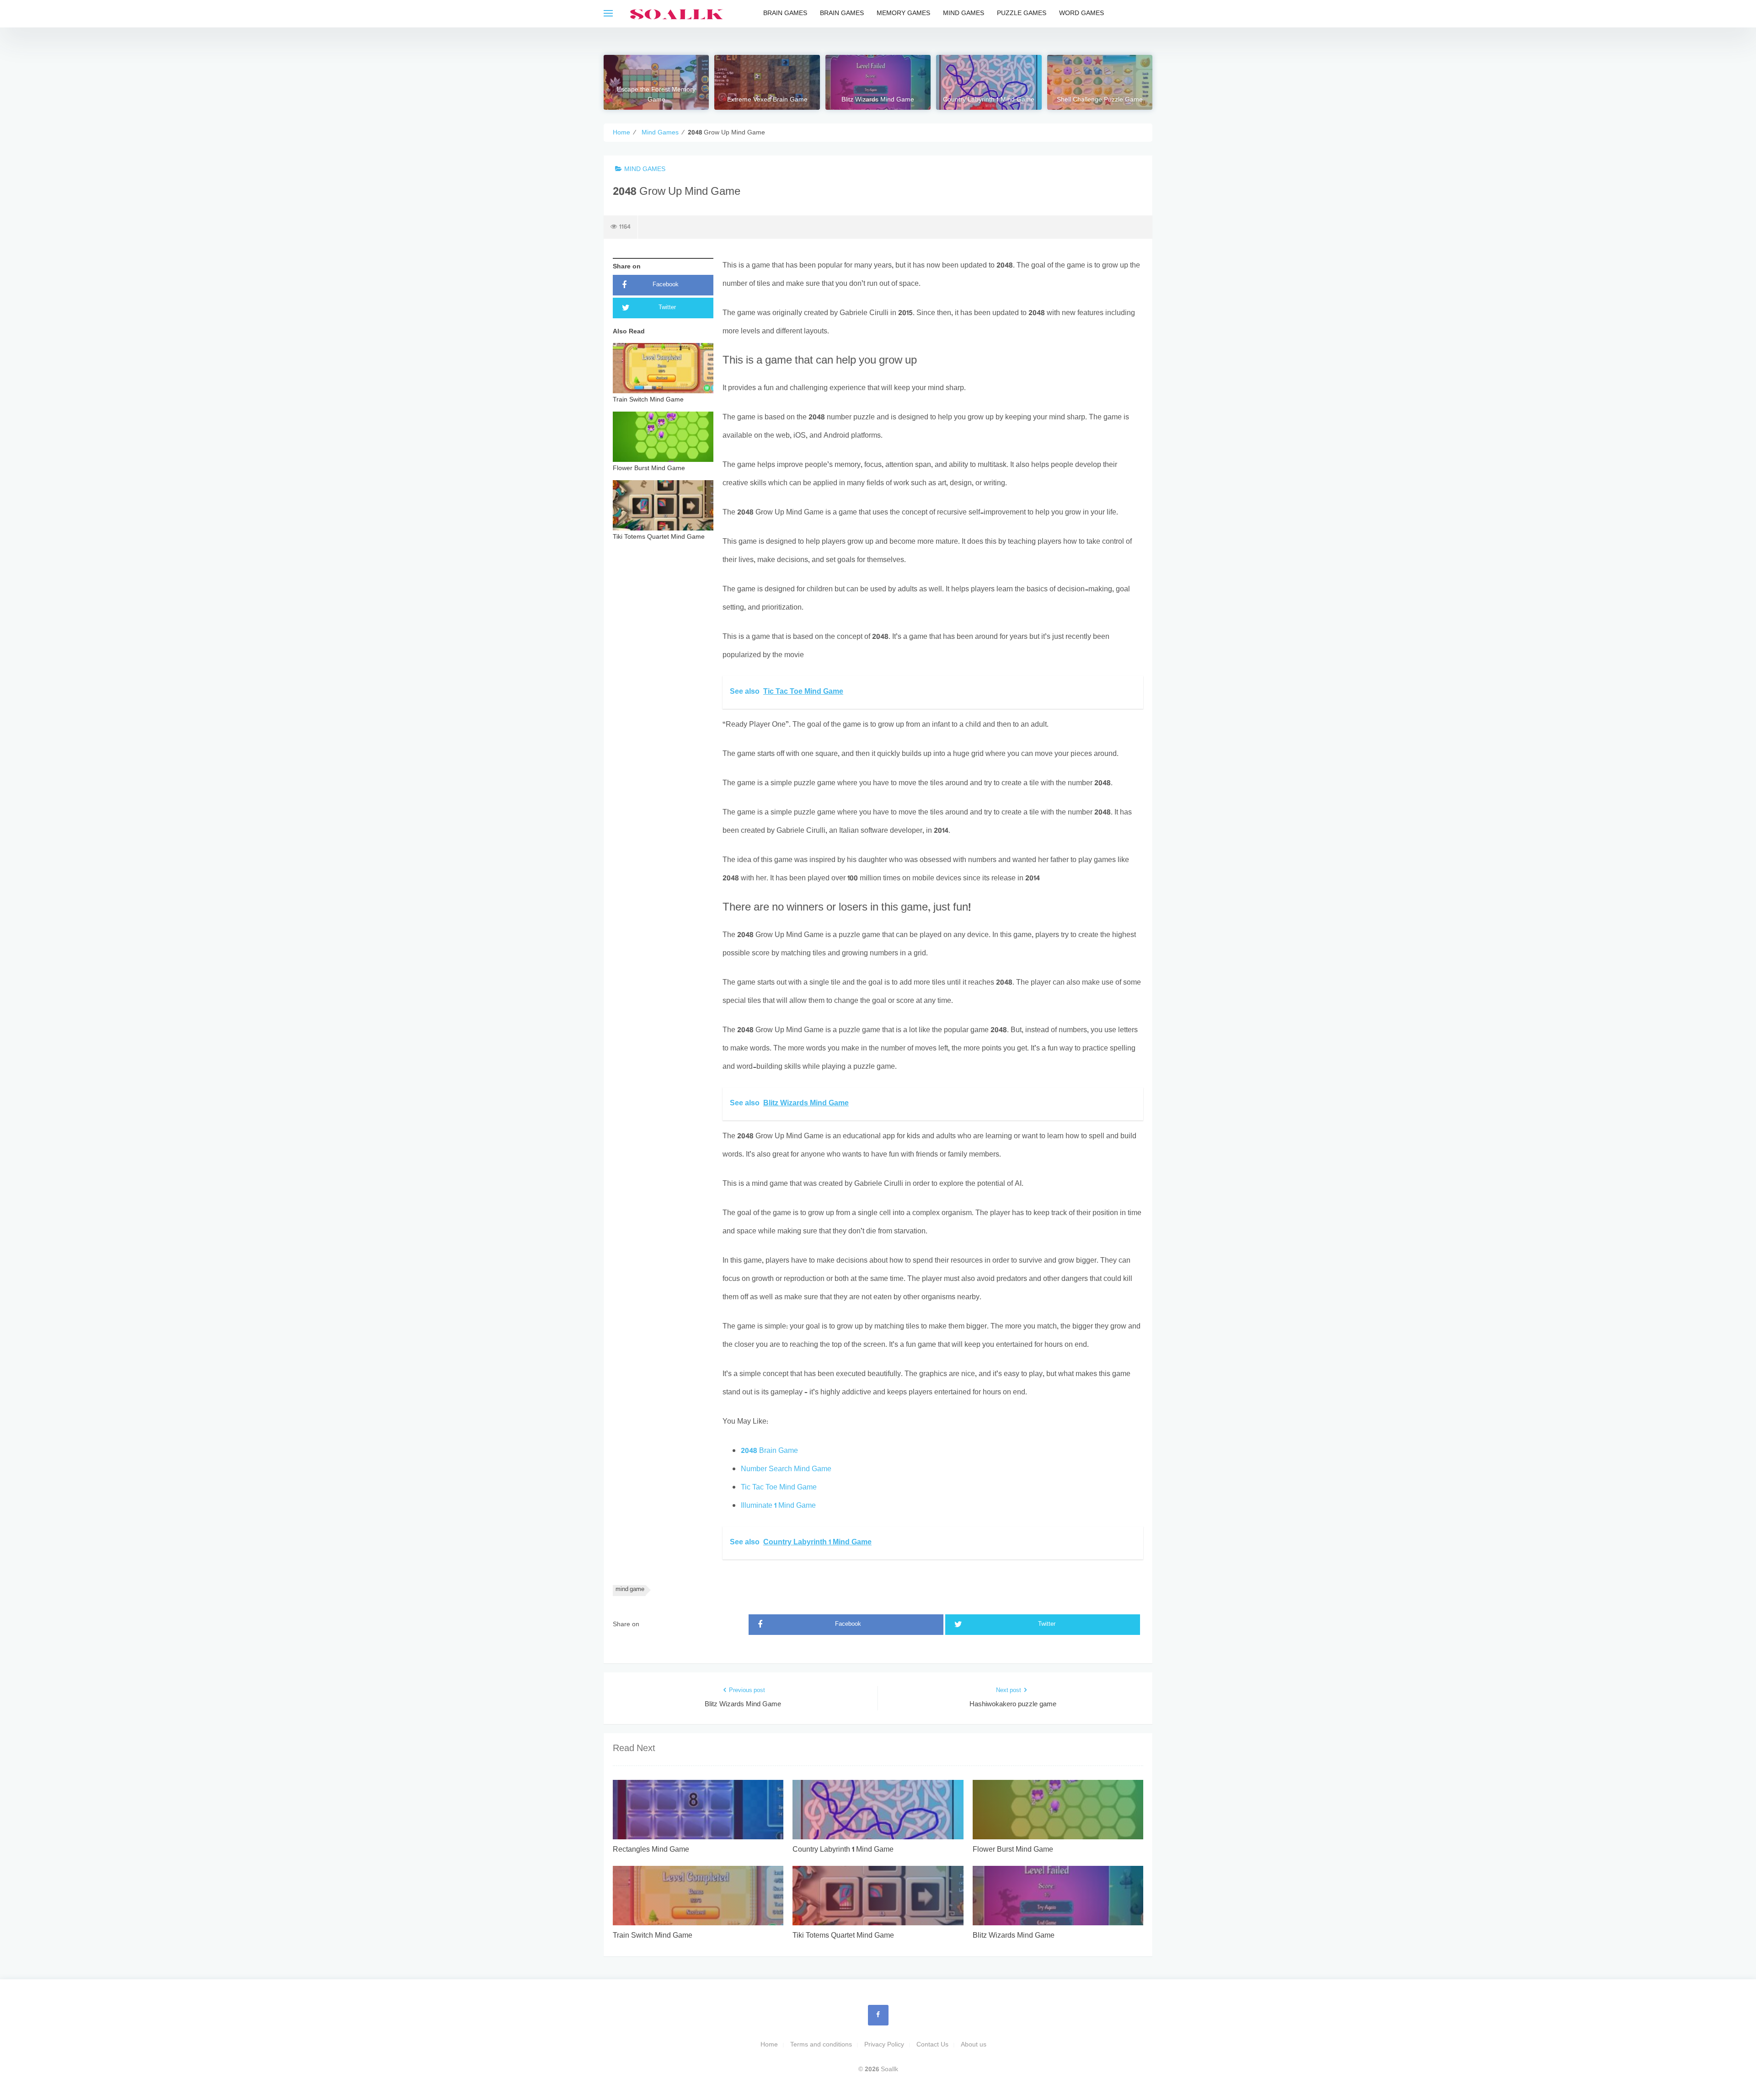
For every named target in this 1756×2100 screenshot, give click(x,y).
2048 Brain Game (769, 1451)
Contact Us (932, 2045)
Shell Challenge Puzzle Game (1100, 100)
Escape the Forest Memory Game (656, 95)
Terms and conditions (821, 2045)
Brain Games (785, 13)
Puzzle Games (1022, 13)
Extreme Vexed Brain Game (767, 100)
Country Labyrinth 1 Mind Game (989, 100)
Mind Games (964, 13)
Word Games (1081, 13)
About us (974, 2045)
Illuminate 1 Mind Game (778, 1506)
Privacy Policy (884, 2045)
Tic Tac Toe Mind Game (779, 1488)
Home (769, 2045)
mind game (630, 1590)
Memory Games (903, 13)
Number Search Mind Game (786, 1470)
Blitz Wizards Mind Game (878, 100)
